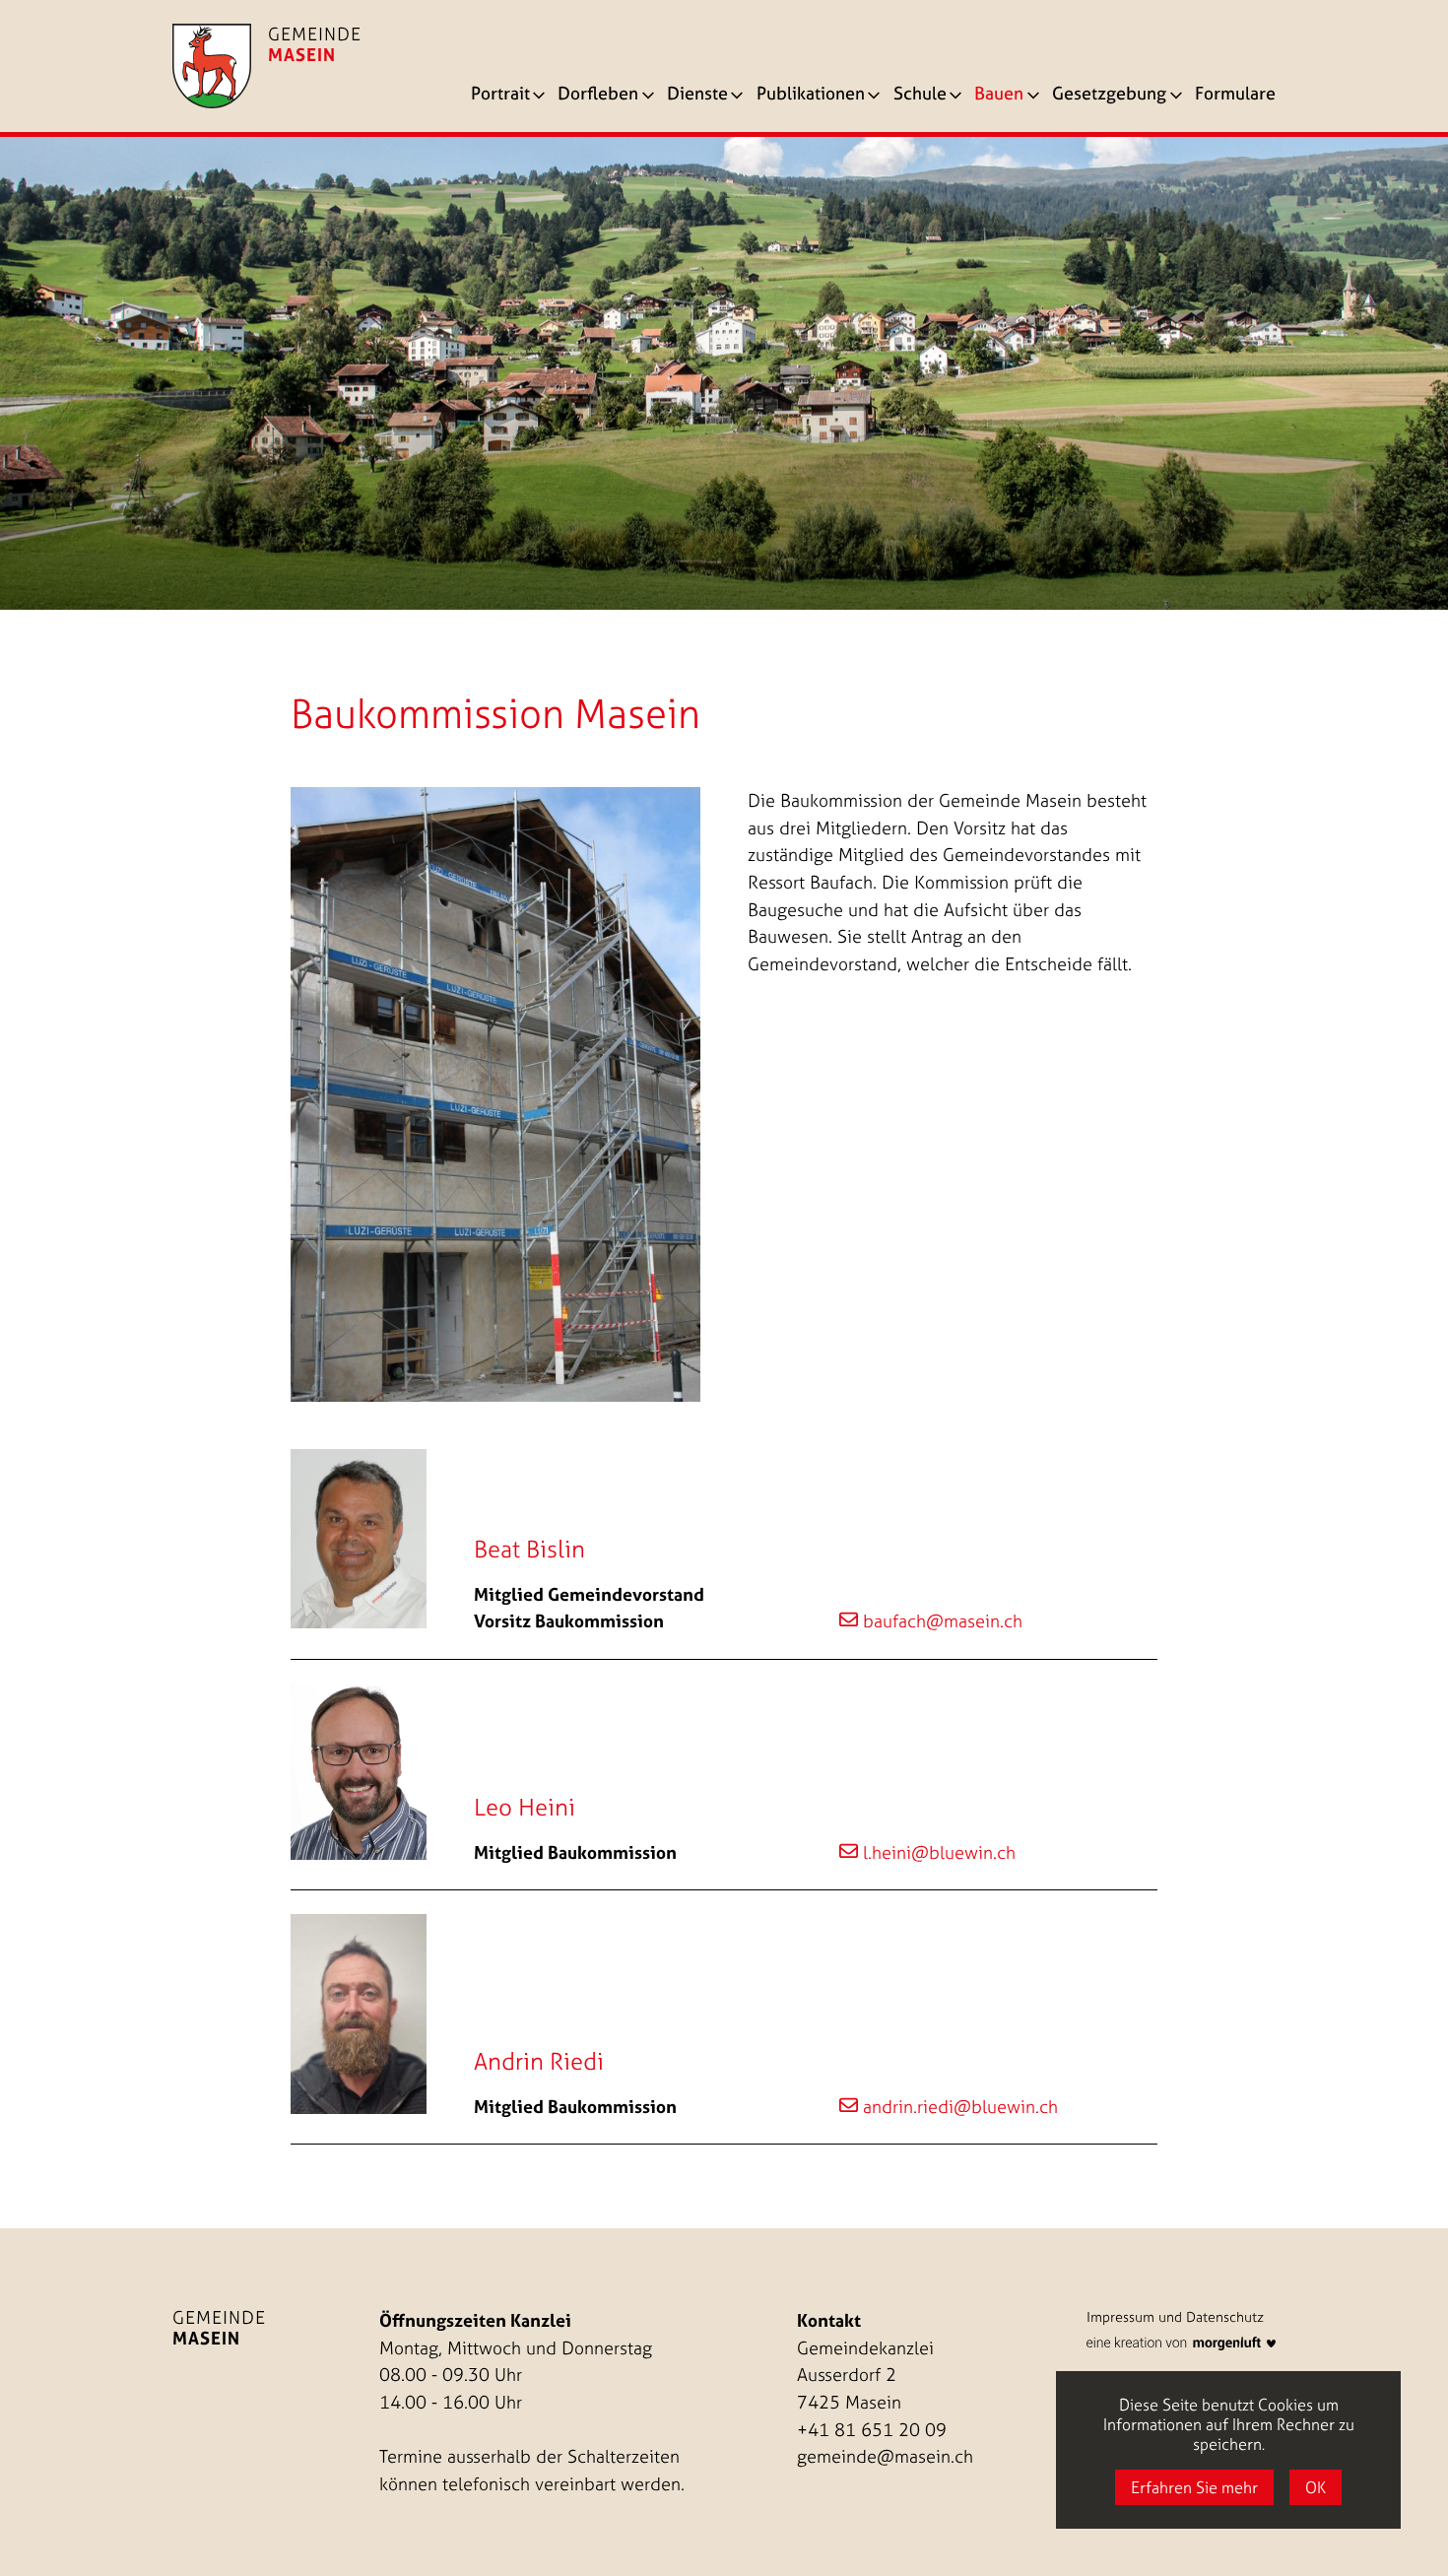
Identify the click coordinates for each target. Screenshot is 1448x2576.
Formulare (1235, 95)
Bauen (999, 95)
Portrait (500, 95)
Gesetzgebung (1109, 95)
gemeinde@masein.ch (885, 2456)
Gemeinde (219, 2328)
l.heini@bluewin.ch (939, 1852)
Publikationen (811, 95)
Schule (920, 95)
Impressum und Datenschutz (1175, 2317)
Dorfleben (598, 95)
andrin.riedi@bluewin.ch (960, 2107)
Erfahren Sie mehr (1194, 2487)
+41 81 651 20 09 (872, 2430)
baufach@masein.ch (943, 1621)
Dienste (697, 95)
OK (1316, 2487)
